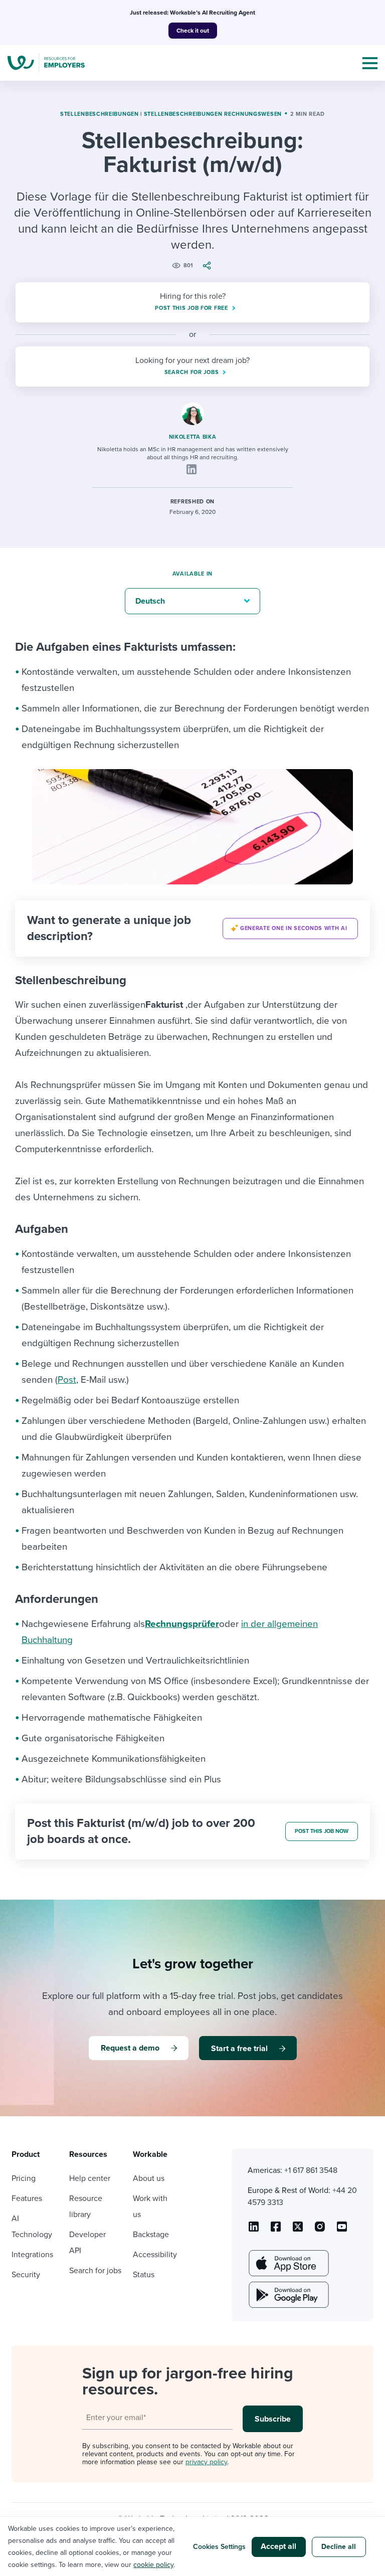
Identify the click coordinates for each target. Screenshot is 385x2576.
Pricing (24, 2178)
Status (144, 2275)
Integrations (32, 2255)
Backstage (151, 2235)
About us (149, 2178)
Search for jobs (95, 2271)
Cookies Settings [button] (219, 2547)
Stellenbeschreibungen (100, 114)
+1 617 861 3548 (311, 2170)
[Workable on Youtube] (298, 2230)
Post (67, 1380)
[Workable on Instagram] (342, 2230)
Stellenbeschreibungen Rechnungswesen (213, 114)
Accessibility (155, 2255)
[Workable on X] (320, 2230)
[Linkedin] (191, 469)
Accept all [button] (278, 2546)
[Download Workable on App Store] (288, 2263)
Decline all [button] (339, 2547)
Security (26, 2275)
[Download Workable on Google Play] (288, 2295)
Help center (90, 2178)
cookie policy (153, 2565)
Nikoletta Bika (193, 437)
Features (27, 2198)
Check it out (193, 31)
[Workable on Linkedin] (254, 2230)
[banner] (192, 929)
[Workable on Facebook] (276, 2230)
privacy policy (206, 2462)
